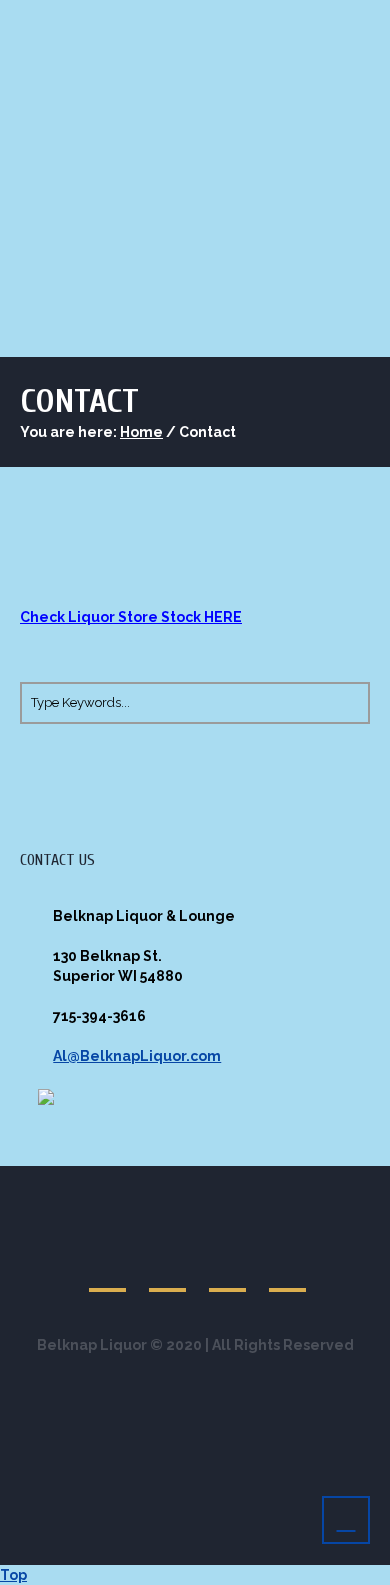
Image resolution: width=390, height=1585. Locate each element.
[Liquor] (229, 1270)
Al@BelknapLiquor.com (137, 1056)
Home (141, 432)
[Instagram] (289, 1270)
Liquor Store (96, 270)
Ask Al (316, 270)
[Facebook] (169, 1270)
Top (13, 1575)
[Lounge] (109, 1270)
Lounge (216, 270)
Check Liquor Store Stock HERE (131, 617)
